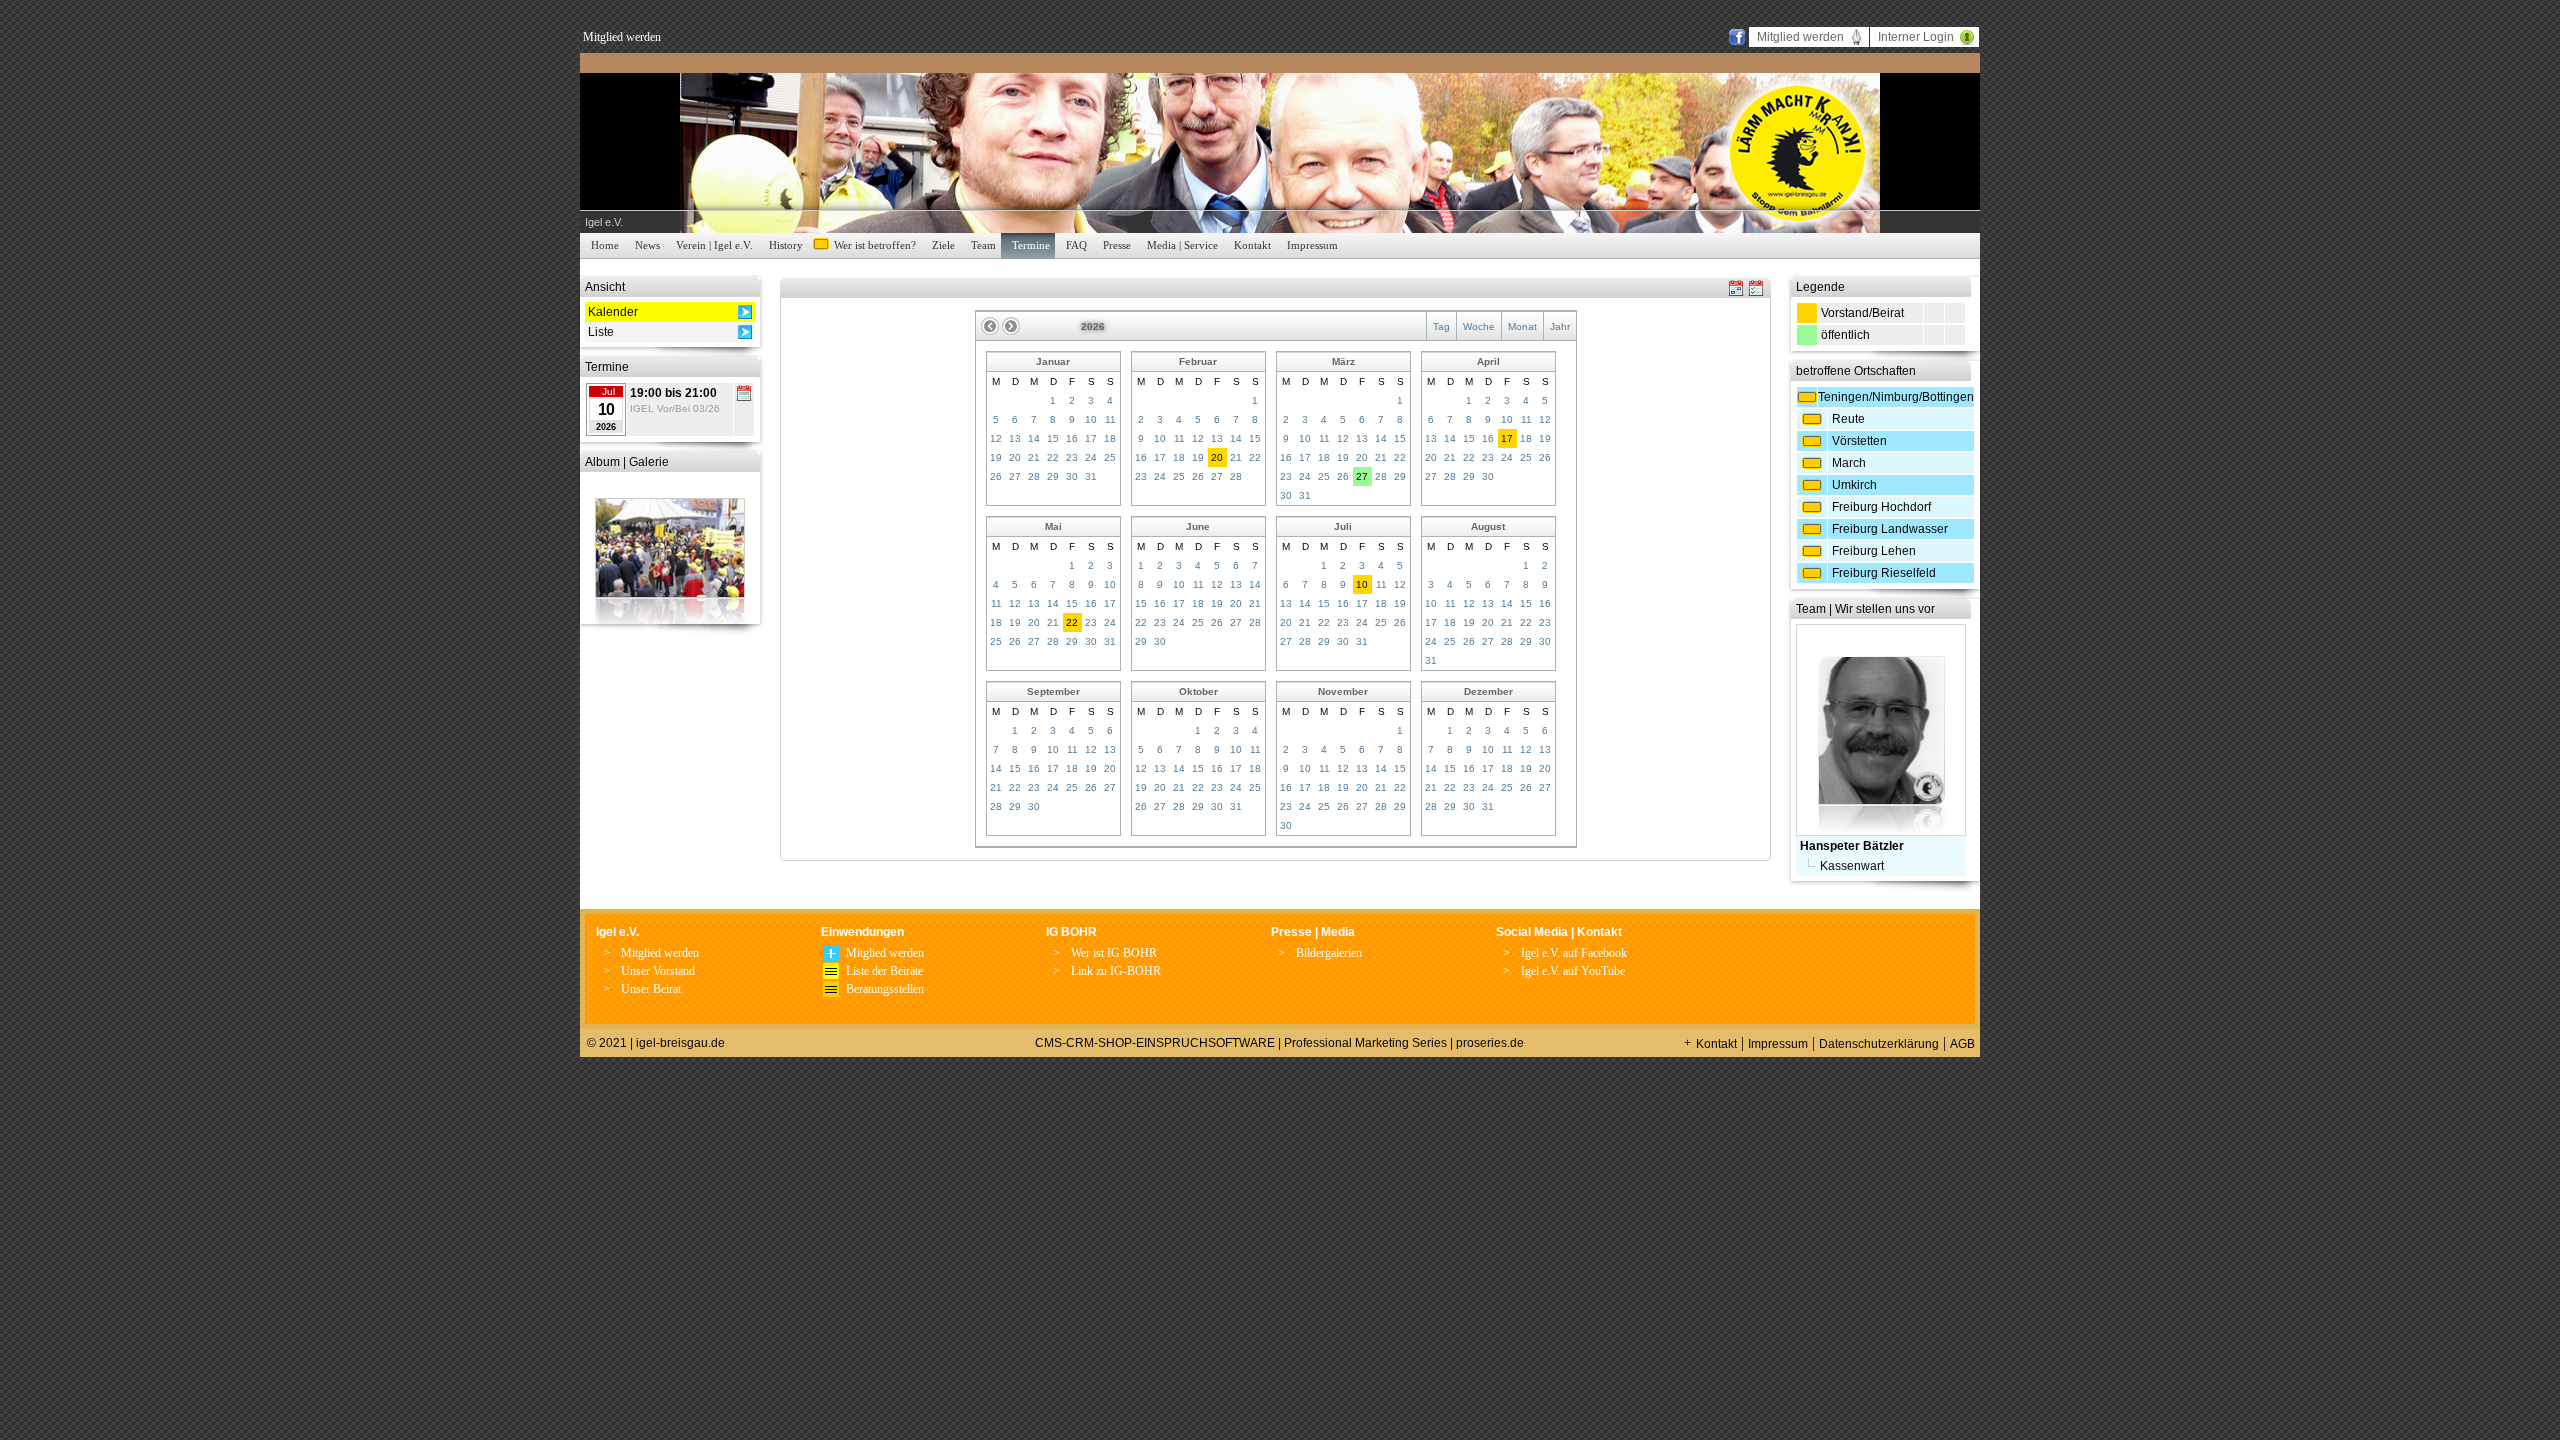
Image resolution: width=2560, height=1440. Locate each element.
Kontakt (1252, 245)
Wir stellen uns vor (1885, 609)
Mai (1053, 526)
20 (1015, 457)
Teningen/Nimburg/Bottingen (1896, 397)
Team (983, 245)
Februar (1198, 361)
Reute (1848, 419)
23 (1072, 457)
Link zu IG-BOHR (1116, 971)
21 (1034, 457)
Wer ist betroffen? (875, 245)
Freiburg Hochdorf (1881, 507)
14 (1034, 438)
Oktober (1198, 691)
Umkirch (1854, 485)
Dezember (1488, 691)
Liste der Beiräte (884, 971)
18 (1110, 438)
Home (605, 245)
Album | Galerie (627, 462)
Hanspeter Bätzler (1852, 846)
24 (1091, 457)
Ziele (943, 245)
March (1849, 463)
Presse (1117, 245)
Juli (1343, 526)
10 (1091, 419)
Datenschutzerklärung (1879, 1044)
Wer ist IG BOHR (1114, 953)
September (1053, 691)
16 (1072, 438)
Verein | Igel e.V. (714, 245)
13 (1015, 438)
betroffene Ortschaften (1856, 371)
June (1198, 526)
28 (1034, 476)
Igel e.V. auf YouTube (1573, 971)
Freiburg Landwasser (1890, 529)
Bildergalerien (1329, 953)
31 (1091, 476)
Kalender (613, 312)
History (786, 245)
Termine (1031, 245)
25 (1110, 457)
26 (996, 476)
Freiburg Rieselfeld (1884, 573)
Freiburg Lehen (1874, 551)
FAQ (1076, 245)
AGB (1962, 1044)
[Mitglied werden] (831, 957)
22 (1053, 457)
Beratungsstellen (885, 989)
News (647, 245)
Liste (601, 332)
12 (996, 438)
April (1488, 361)
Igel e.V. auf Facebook (1574, 953)
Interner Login (1916, 37)
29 (1053, 476)
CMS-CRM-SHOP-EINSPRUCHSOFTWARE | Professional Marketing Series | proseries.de (1279, 1043)
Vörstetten (1859, 441)
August (1488, 526)
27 (1015, 476)
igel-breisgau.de (680, 1043)
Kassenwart (1852, 866)
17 (1091, 438)
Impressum (1312, 245)
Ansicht (605, 287)
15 (1053, 438)
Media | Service (1182, 245)
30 (1072, 476)
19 (996, 457)
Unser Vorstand (658, 971)
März (1343, 361)
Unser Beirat (651, 989)
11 (1110, 419)
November (1343, 691)
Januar (1053, 361)
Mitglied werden (622, 37)
